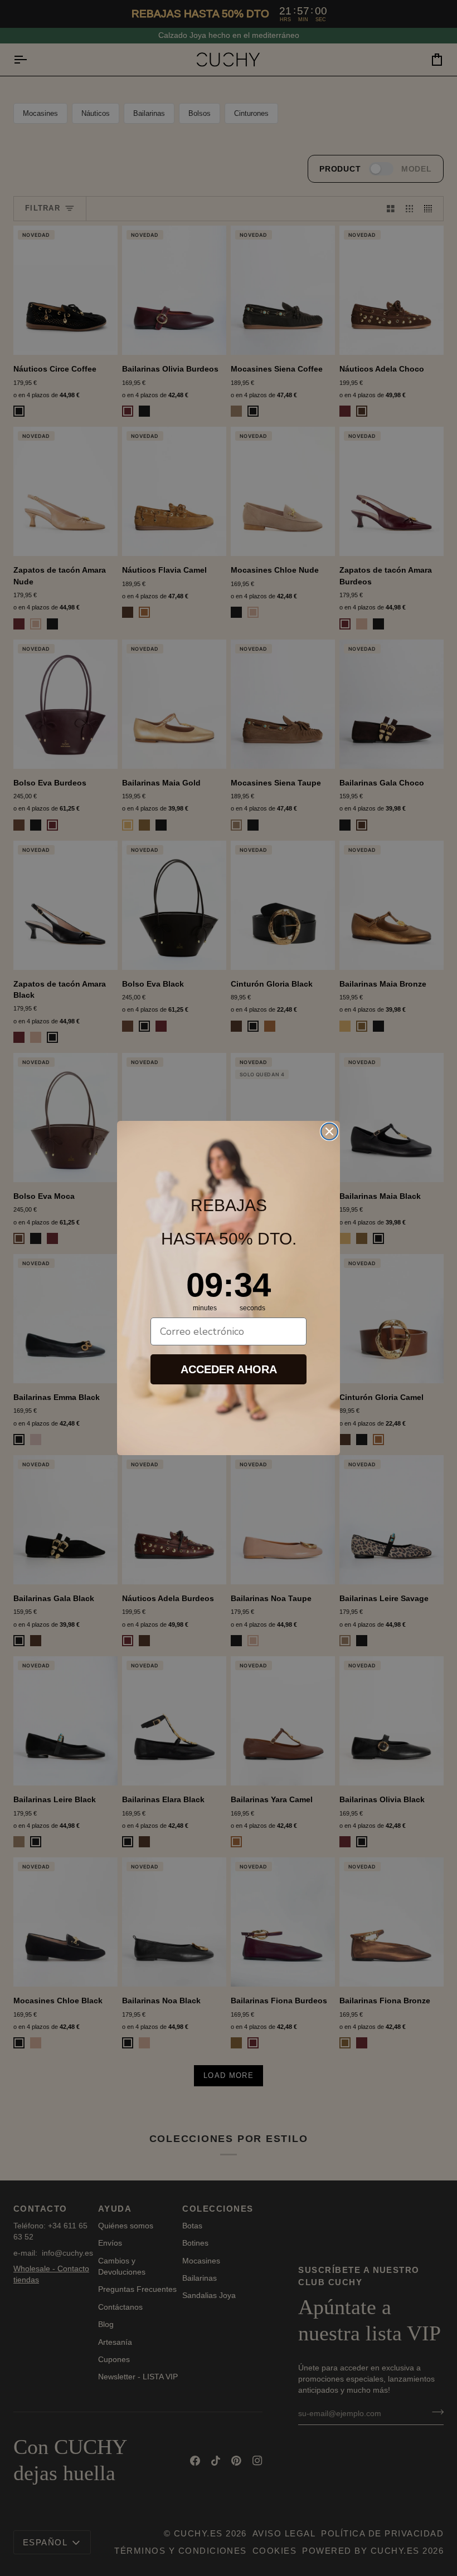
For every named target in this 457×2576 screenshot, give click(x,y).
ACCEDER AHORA (229, 1369)
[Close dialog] (329, 1131)
